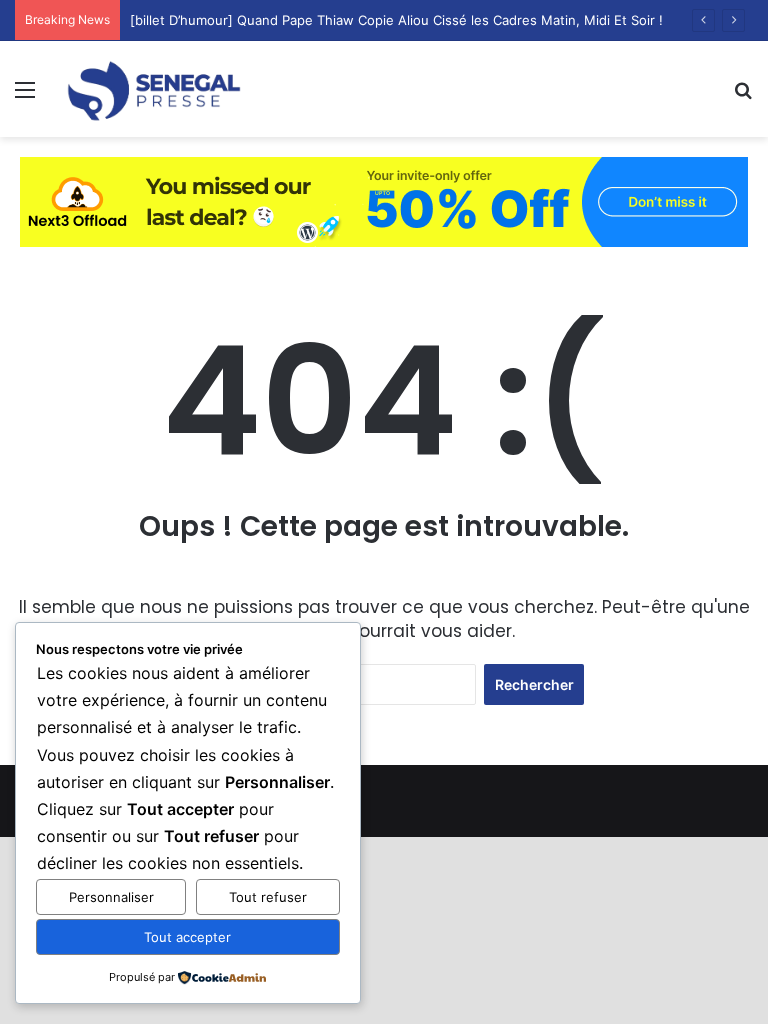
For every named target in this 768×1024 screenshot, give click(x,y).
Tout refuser (268, 897)
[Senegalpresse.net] (156, 89)
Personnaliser (111, 897)
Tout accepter (187, 937)
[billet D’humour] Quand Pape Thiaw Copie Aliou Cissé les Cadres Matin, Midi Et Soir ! (396, 20)
